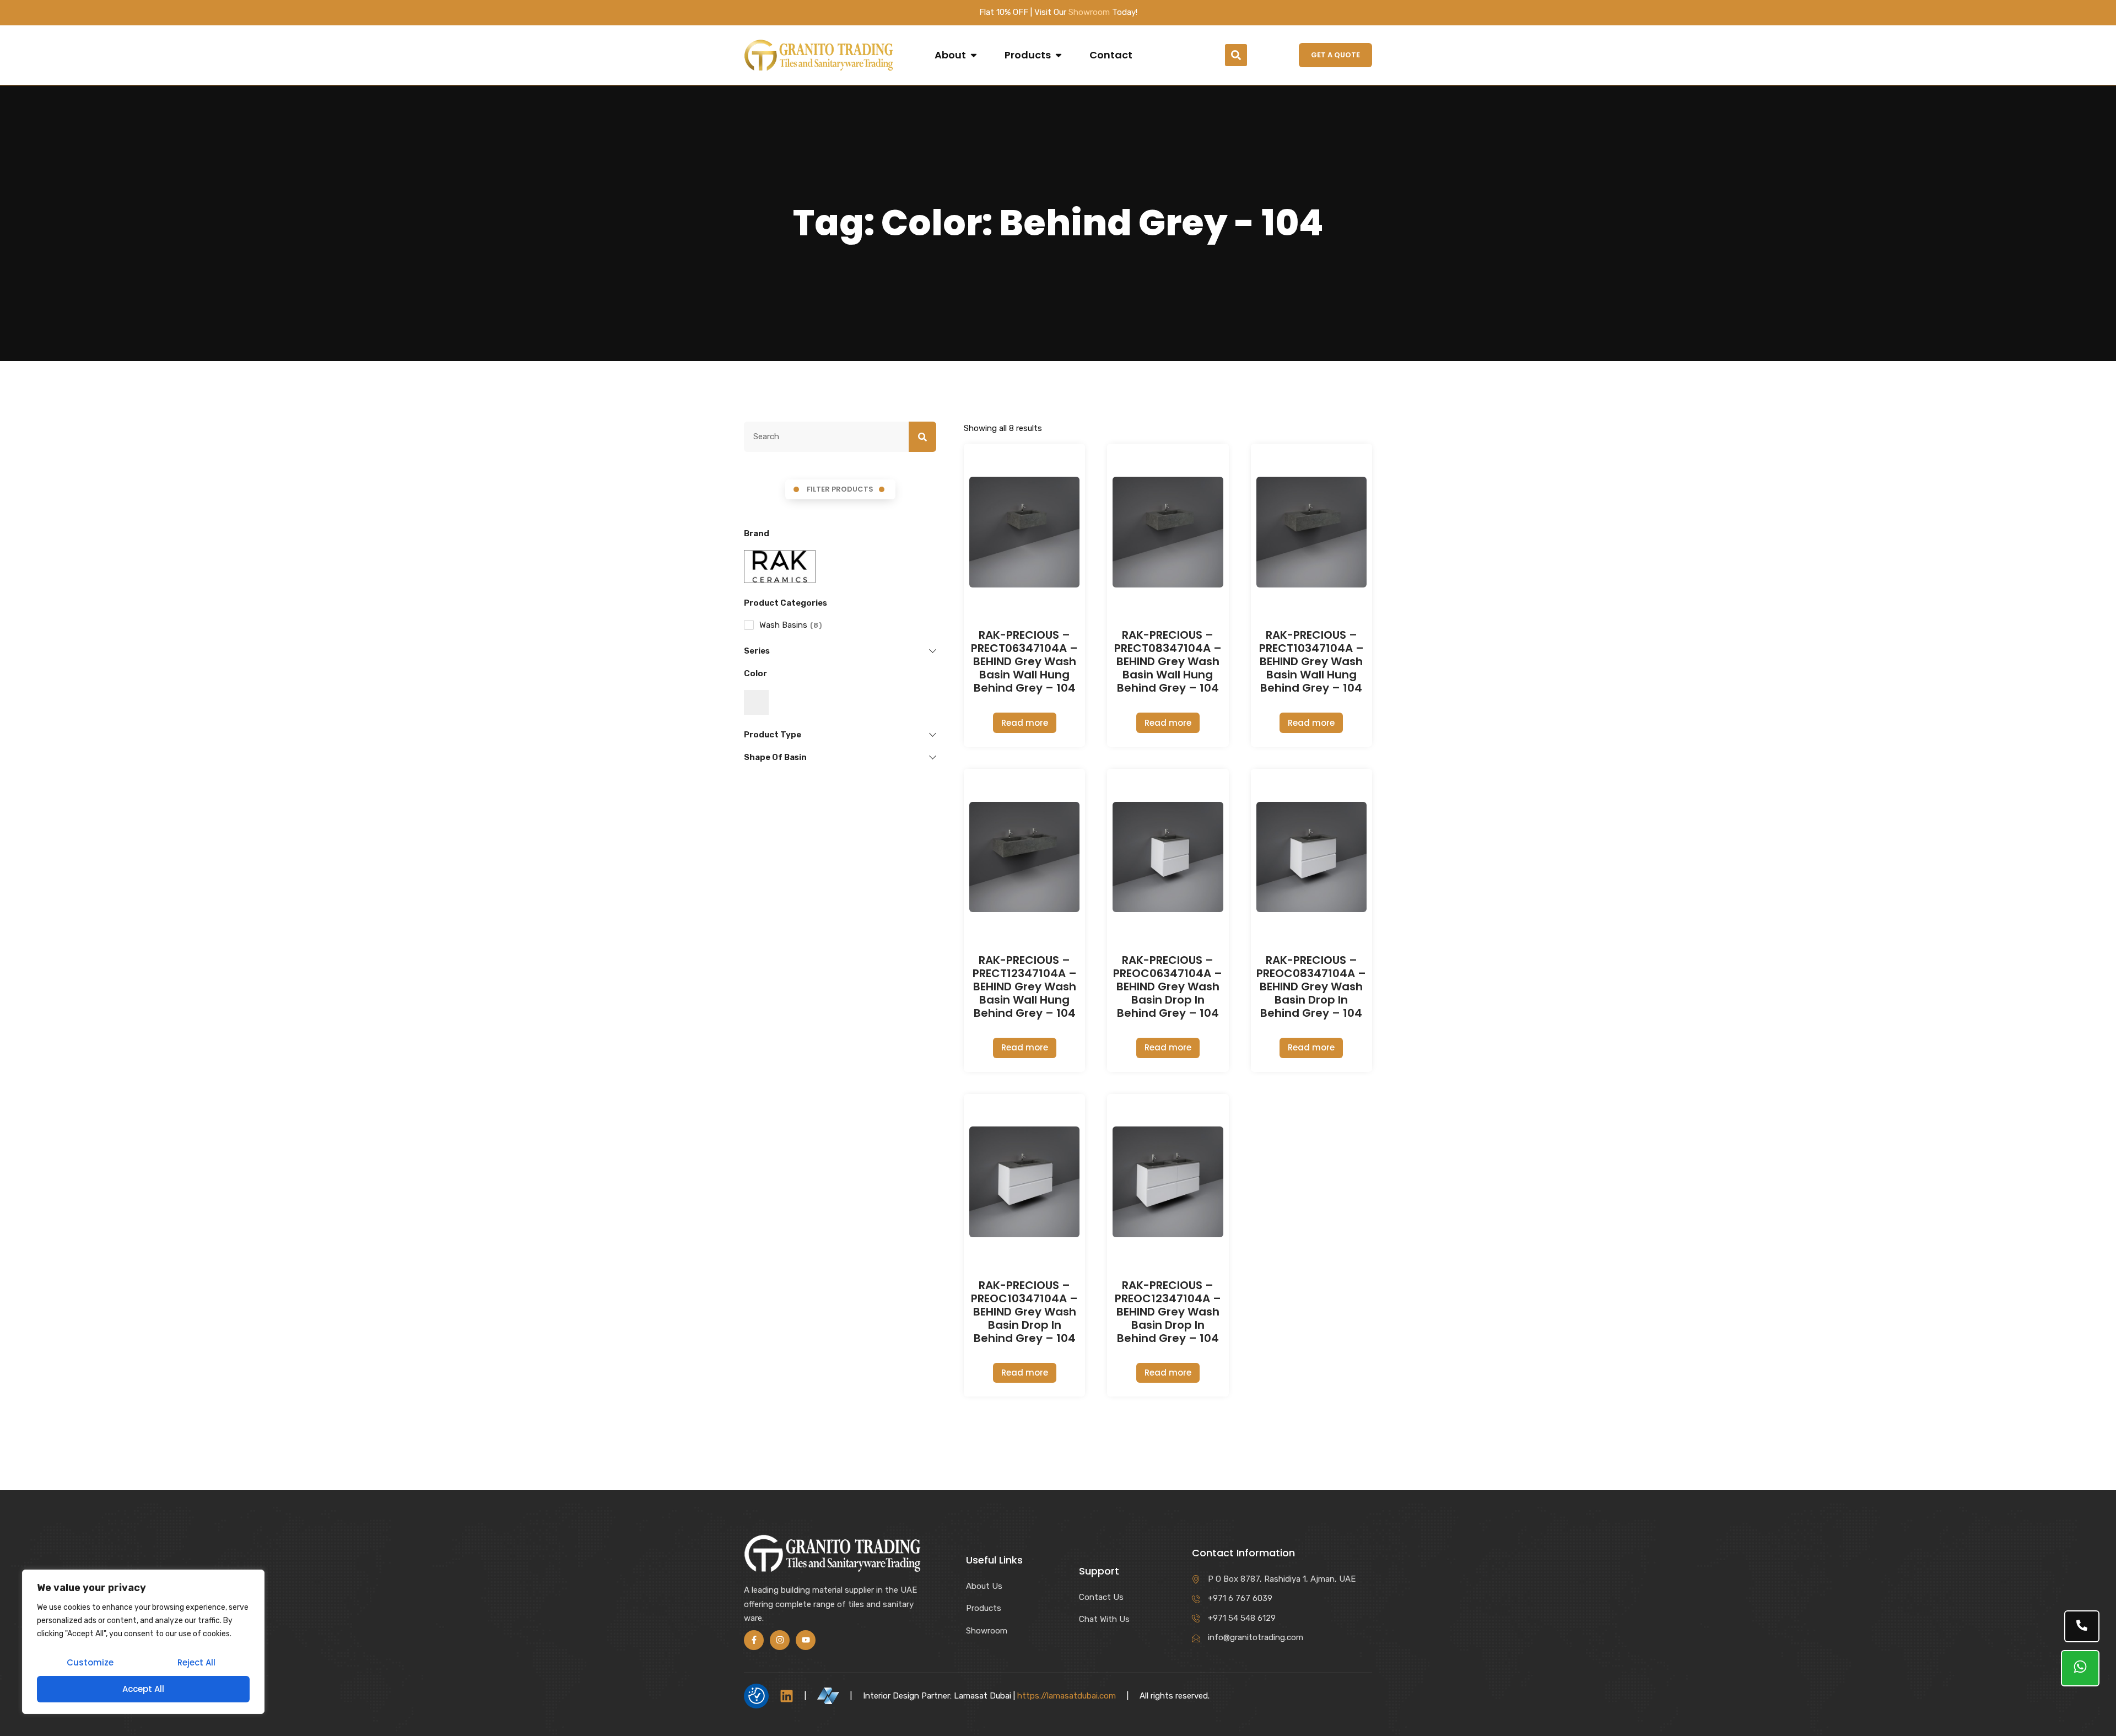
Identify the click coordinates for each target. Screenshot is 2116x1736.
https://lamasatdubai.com (1067, 1696)
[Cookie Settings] (757, 1696)
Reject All (196, 1662)
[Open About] (974, 55)
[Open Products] (1059, 55)
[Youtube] (806, 1640)
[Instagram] (780, 1640)
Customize (90, 1662)
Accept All (143, 1689)
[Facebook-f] (754, 1640)
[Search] (922, 437)
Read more (1025, 723)
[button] (1236, 55)
